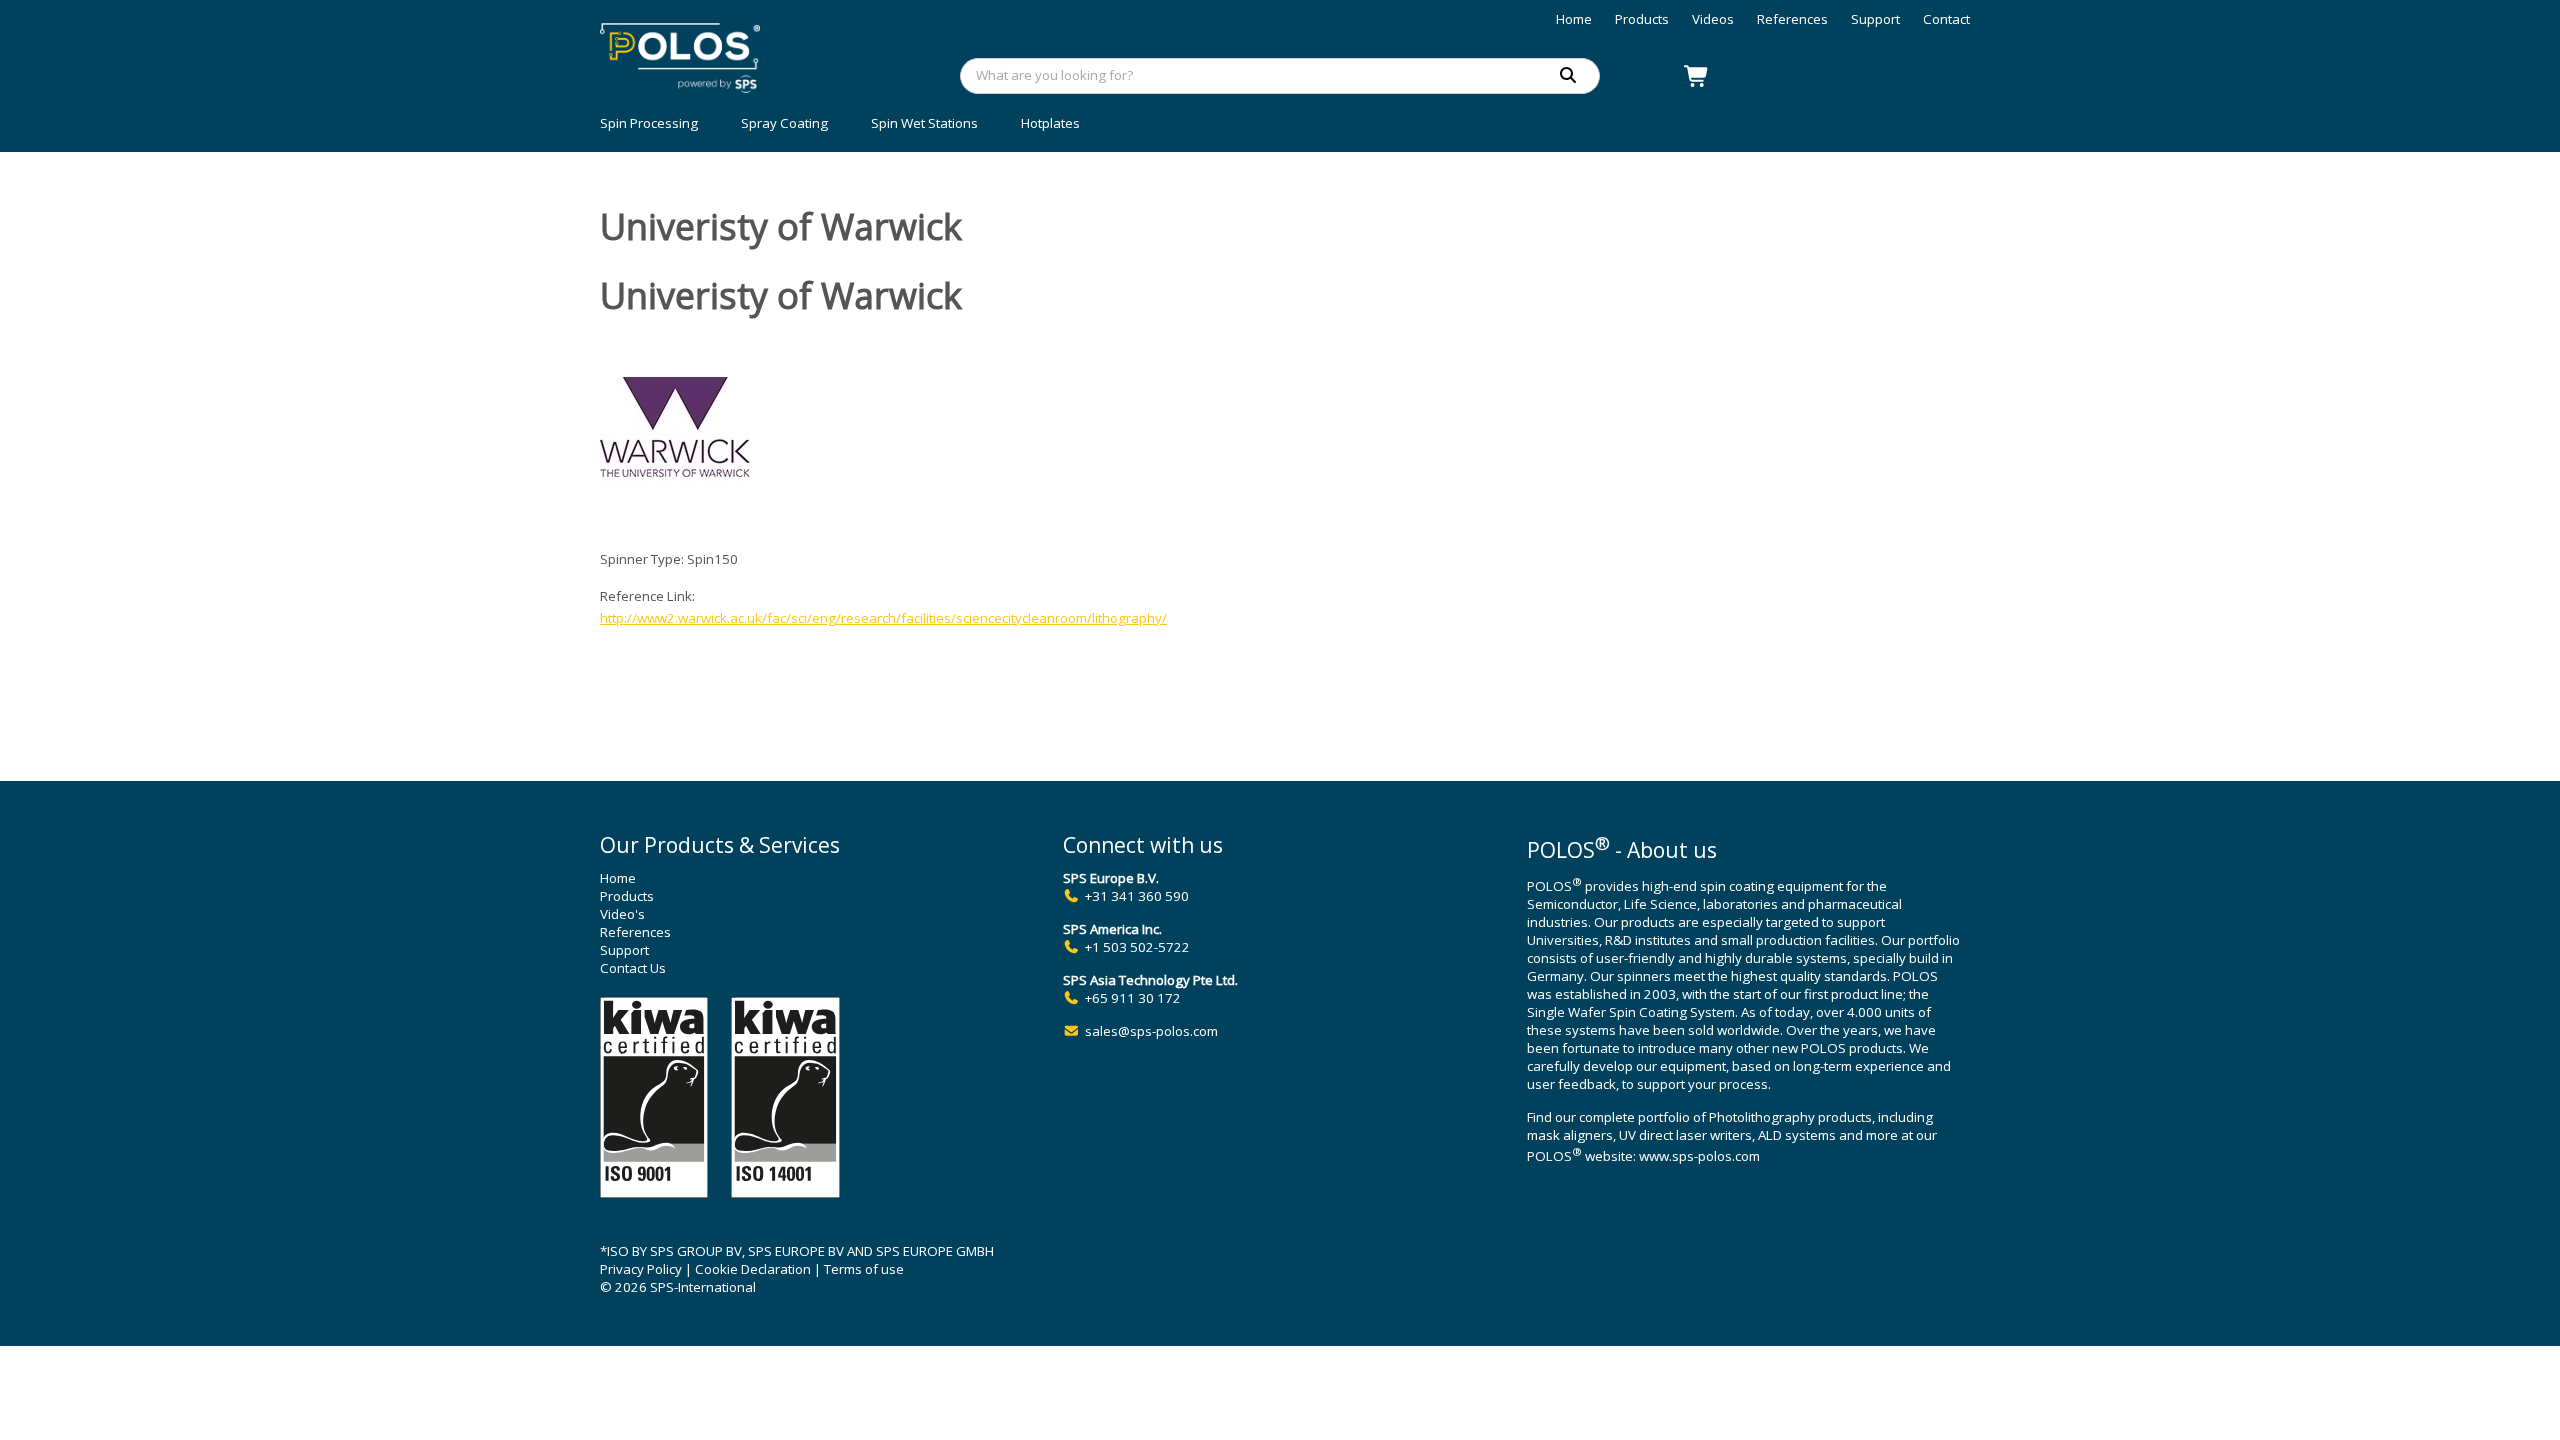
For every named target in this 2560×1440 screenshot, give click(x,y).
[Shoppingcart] (1697, 76)
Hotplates (1050, 123)
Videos (1713, 19)
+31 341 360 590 (1137, 896)
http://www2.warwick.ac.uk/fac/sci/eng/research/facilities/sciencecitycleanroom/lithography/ (883, 618)
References (1792, 19)
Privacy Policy (641, 1269)
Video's (622, 914)
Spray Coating (784, 123)
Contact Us (633, 968)
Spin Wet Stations (924, 123)
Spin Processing (649, 123)
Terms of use (864, 1269)
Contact (1946, 19)
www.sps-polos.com (1699, 1157)
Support (1875, 19)
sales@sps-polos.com (1151, 1031)
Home (1574, 19)
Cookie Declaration (753, 1269)
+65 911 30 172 (1133, 998)
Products (1642, 19)
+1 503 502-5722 (1137, 947)
